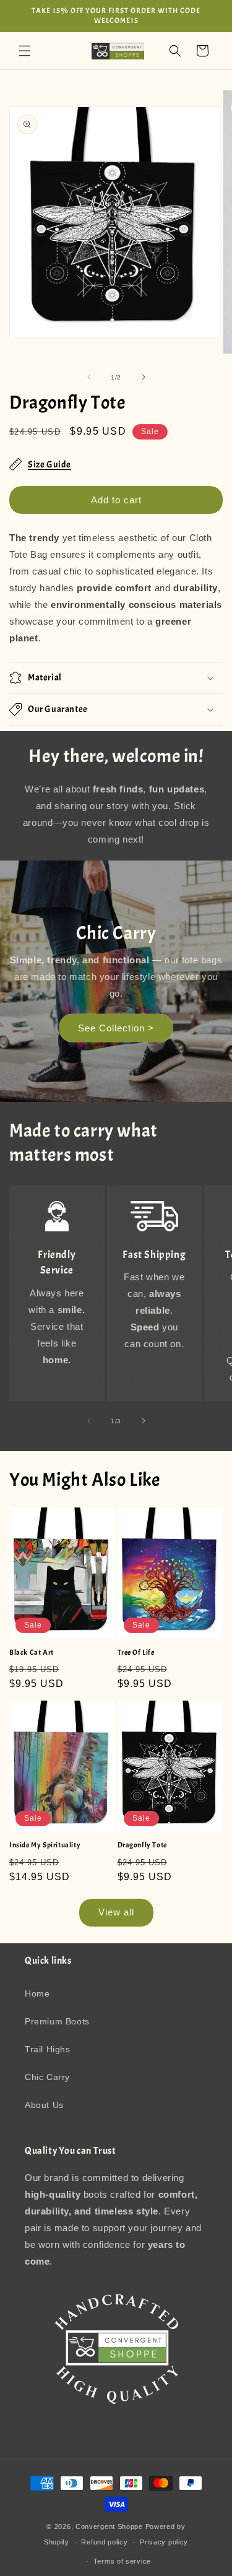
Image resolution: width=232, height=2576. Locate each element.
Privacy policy (164, 2542)
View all (116, 1912)
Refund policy (104, 2542)
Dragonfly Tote (142, 1845)
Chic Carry (47, 2077)
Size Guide (49, 465)
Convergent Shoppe (109, 2526)
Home (37, 1993)
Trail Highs (48, 2049)
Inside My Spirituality (45, 1845)
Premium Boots (57, 2021)
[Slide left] (89, 377)
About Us (44, 2105)
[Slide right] (144, 377)
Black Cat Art (32, 1653)
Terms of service (122, 2561)
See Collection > (116, 1027)
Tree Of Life (136, 1653)
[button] (25, 51)
